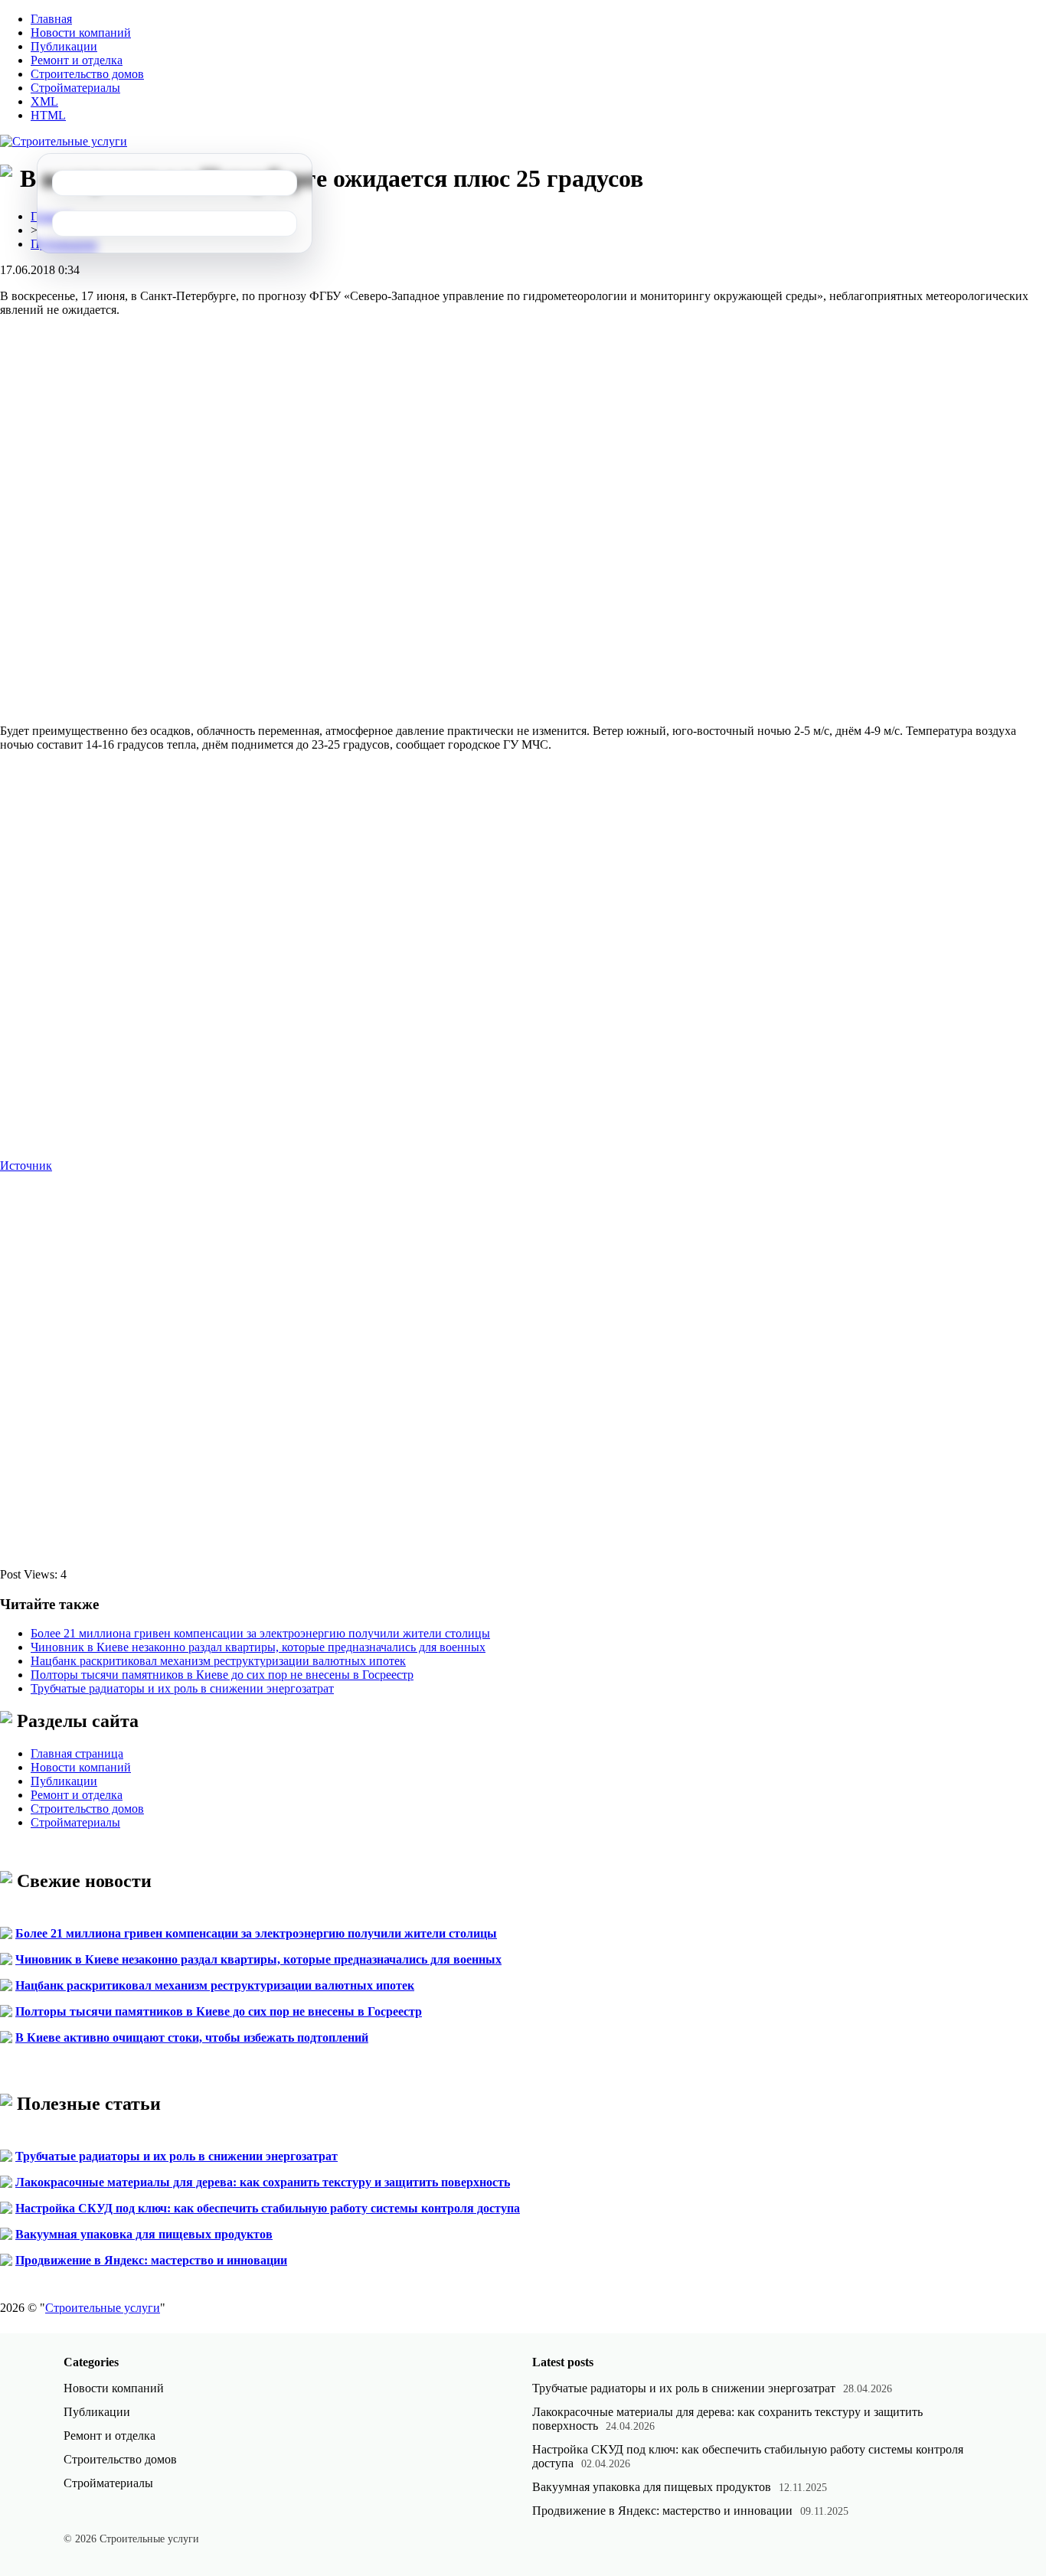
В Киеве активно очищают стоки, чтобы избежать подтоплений (192, 2037)
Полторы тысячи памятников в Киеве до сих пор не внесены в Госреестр (222, 1675)
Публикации (64, 46)
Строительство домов (87, 74)
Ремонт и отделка (77, 60)
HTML (48, 115)
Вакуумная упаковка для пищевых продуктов (144, 2234)
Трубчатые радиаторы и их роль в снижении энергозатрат (182, 1688)
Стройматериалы (75, 88)
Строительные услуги (103, 2308)
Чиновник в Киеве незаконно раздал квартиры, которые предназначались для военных (258, 1647)
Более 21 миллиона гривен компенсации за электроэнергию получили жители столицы (260, 1633)
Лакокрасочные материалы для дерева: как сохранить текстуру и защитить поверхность (263, 2182)
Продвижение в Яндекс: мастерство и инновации (151, 2260)
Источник (26, 1166)
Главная (51, 19)
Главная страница (77, 1753)
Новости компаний (81, 33)
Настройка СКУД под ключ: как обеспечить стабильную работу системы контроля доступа (268, 2208)
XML (44, 101)
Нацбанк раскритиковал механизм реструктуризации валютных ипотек (218, 1661)
